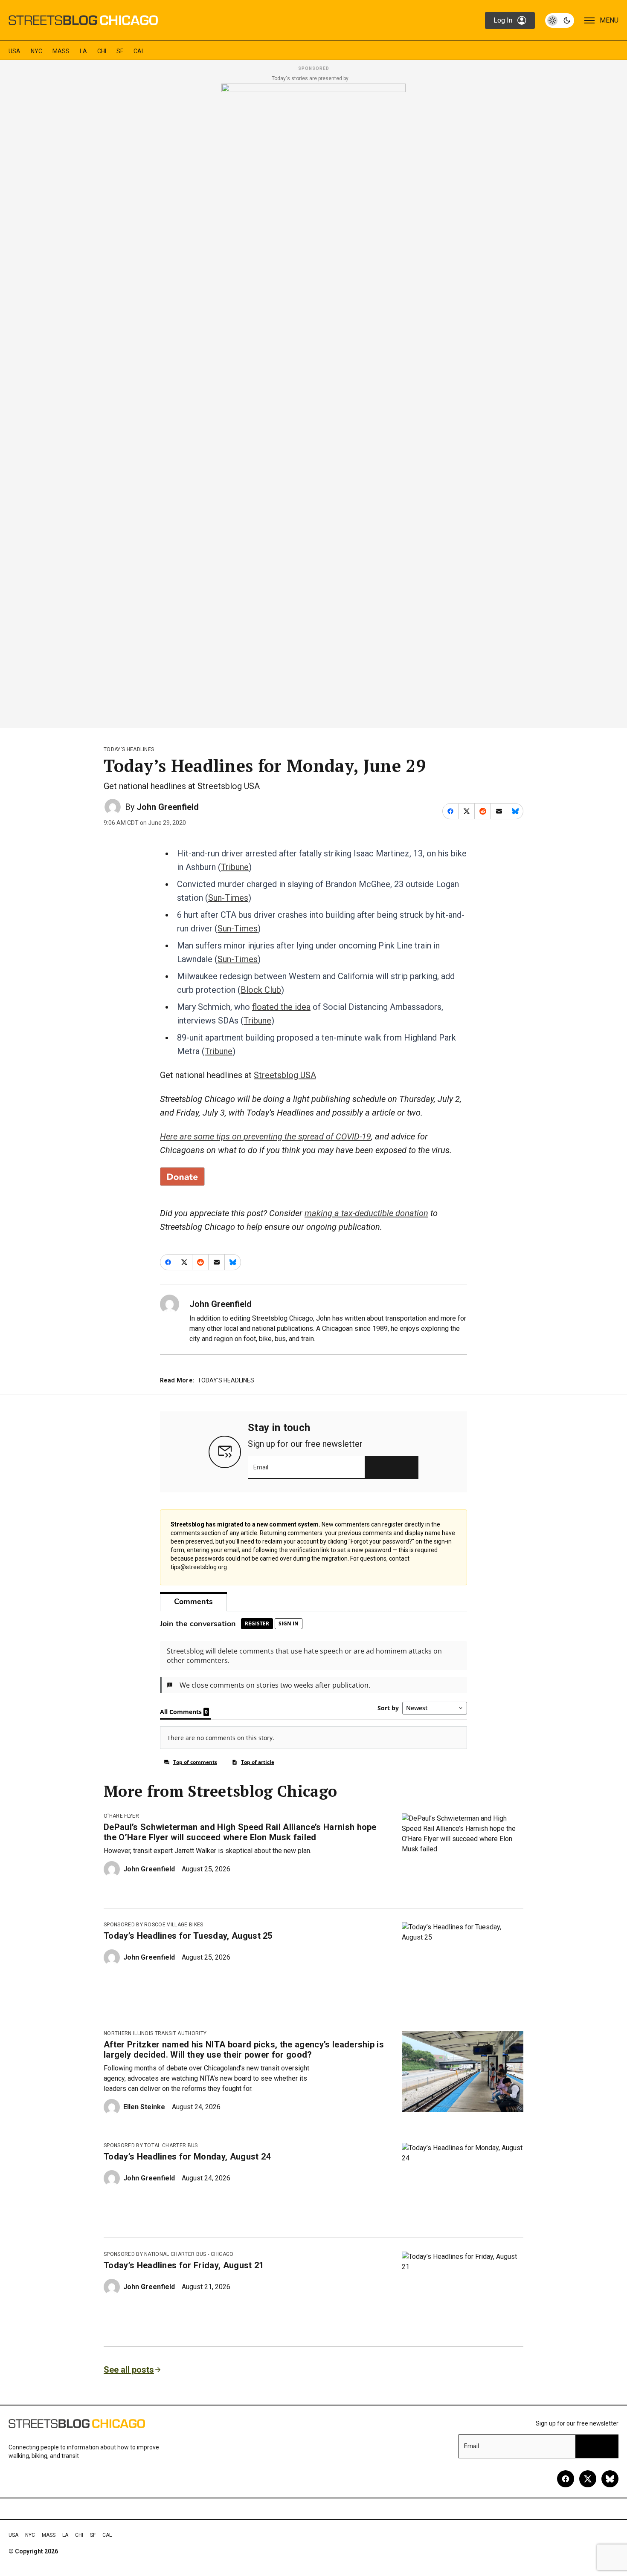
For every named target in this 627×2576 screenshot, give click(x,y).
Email (261, 1467)
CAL (139, 51)
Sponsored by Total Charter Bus (151, 2145)
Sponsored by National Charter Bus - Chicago (169, 2254)
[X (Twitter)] (588, 2479)
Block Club (261, 990)
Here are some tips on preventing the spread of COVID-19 (266, 1136)
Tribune (235, 867)
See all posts (129, 2370)
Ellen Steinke (144, 2107)
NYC (36, 51)
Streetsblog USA (285, 1075)
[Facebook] (566, 2479)
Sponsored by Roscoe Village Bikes (154, 1925)
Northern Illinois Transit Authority (155, 2033)
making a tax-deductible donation (366, 1213)
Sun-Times (228, 898)
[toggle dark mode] (560, 20)
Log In (503, 20)
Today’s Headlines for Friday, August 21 (184, 2265)
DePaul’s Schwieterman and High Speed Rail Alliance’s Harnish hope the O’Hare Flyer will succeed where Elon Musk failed (240, 1832)
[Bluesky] (610, 2479)
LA (83, 51)
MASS (61, 51)
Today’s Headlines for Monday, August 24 (187, 2157)
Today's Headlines (129, 749)
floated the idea (281, 1007)
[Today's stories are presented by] (313, 403)
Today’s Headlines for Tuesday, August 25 (188, 1936)
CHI (102, 51)
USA (15, 51)
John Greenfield (168, 807)
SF (120, 51)
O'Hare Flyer (121, 1816)
